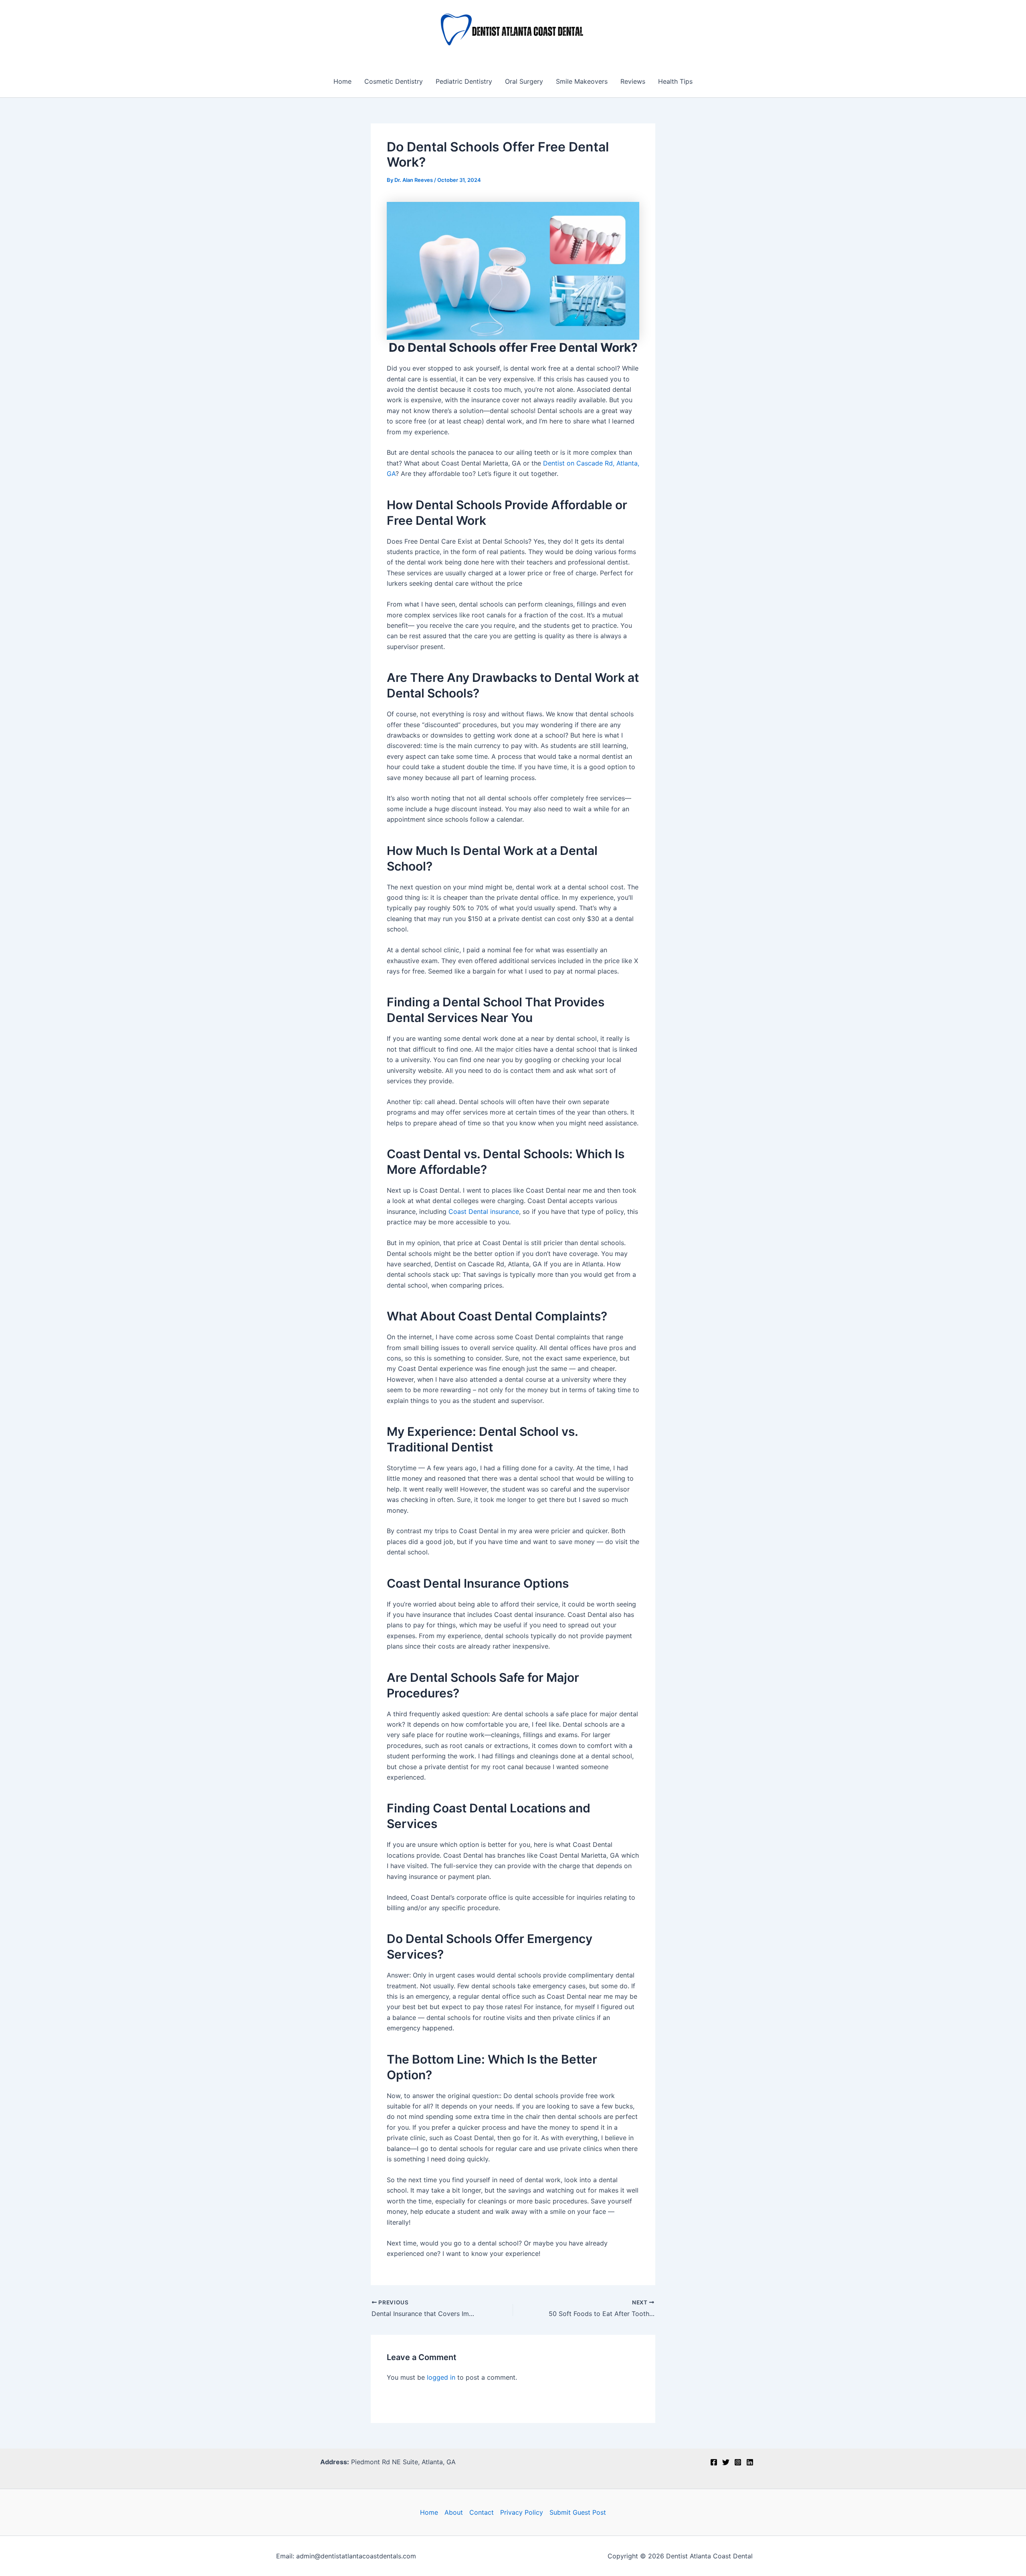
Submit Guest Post (578, 2512)
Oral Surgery (524, 81)
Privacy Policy (522, 2512)
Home (342, 81)
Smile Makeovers (582, 81)
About (454, 2512)
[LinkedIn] (750, 2462)
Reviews (633, 81)
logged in (441, 2377)
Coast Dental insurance (484, 1211)
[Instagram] (738, 2462)
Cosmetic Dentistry (394, 81)
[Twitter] (726, 2462)
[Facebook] (714, 2462)
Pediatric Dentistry (464, 81)
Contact (482, 2512)
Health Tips (675, 81)
